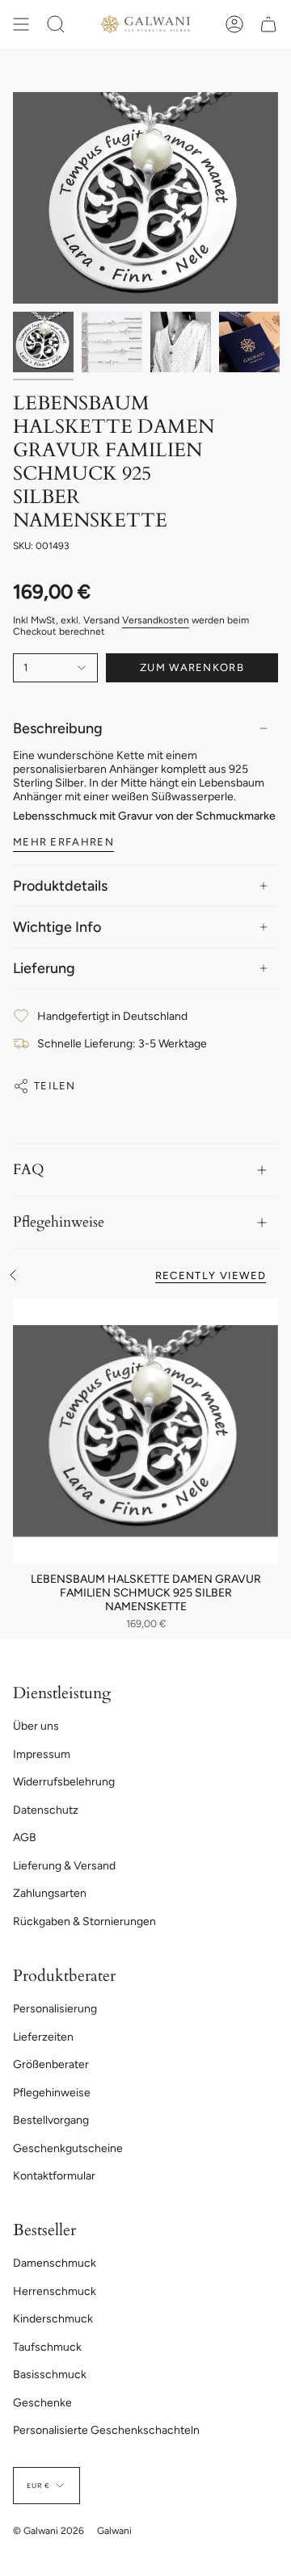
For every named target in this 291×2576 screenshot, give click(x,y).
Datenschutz (46, 1810)
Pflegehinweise (59, 1222)
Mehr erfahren (63, 842)
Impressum (42, 1754)
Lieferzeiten (43, 2037)
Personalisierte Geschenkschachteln (106, 2430)
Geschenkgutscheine (68, 2148)
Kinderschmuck (53, 2319)
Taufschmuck (47, 2347)
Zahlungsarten (50, 1893)
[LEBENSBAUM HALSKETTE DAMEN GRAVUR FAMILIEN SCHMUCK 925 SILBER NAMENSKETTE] (145, 1431)
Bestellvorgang (51, 2120)
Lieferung (44, 968)
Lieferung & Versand (64, 1866)
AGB (25, 1838)
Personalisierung (55, 2009)
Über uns (36, 1726)
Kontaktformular (54, 2176)
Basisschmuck (50, 2375)
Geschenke (42, 2403)
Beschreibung (58, 728)
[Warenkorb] (268, 24)
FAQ (29, 1170)
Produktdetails (60, 886)
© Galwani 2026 (48, 2531)
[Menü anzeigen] (21, 24)
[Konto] (234, 24)
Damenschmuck (55, 2263)
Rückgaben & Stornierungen (84, 1922)
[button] (56, 24)
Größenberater (51, 2064)
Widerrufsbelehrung (64, 1782)
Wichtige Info (57, 927)
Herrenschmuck (55, 2291)
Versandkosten (156, 620)
